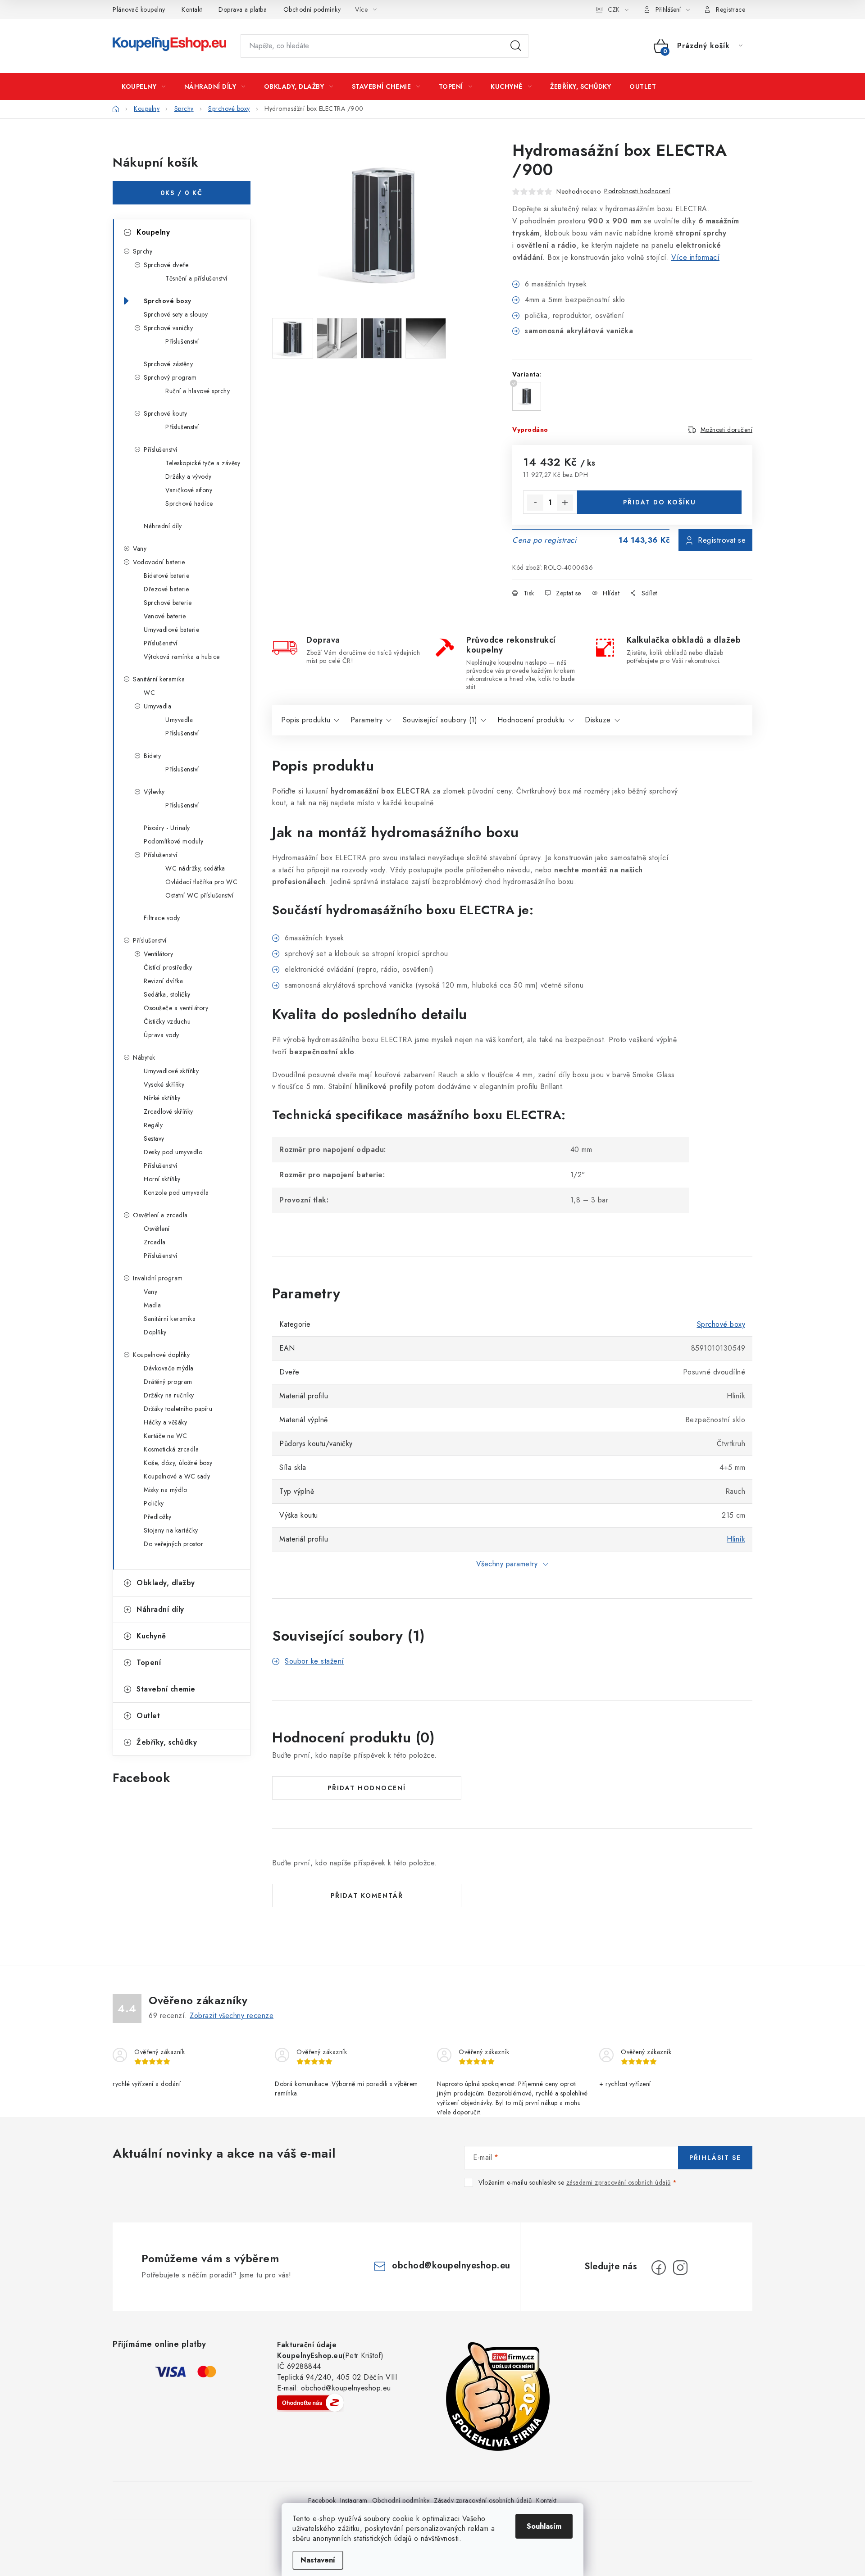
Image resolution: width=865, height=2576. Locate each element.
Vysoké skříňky (164, 1084)
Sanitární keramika (159, 679)
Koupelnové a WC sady (177, 1476)
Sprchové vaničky (168, 328)
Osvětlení (157, 1229)
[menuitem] (144, 86)
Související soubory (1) (440, 720)
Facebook (322, 2500)
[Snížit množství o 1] (535, 503)
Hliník (736, 1539)
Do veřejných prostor (173, 1544)
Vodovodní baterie (159, 562)
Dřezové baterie (166, 589)
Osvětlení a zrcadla (160, 1215)
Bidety (152, 756)
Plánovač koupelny (139, 9)
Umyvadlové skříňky (171, 1071)
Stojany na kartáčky (171, 1530)
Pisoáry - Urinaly (167, 828)
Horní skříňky (162, 1179)
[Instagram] (680, 2268)
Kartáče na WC (166, 1436)
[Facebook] (659, 2268)
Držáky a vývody (189, 476)
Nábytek (144, 1057)
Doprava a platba (243, 9)
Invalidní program (158, 1278)
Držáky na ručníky (169, 1395)
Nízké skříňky (162, 1098)
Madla (153, 1305)
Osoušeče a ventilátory (176, 1008)
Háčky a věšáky (165, 1422)
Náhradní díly (163, 526)
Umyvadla (157, 706)
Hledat (516, 46)
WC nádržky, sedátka (195, 868)
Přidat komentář (367, 1896)
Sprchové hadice (189, 503)
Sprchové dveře (166, 265)
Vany (140, 549)
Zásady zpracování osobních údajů (483, 2500)
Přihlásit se (715, 2158)
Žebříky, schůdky (167, 1742)
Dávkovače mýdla (169, 1368)
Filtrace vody (162, 918)
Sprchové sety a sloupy (176, 314)
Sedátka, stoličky (167, 994)
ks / (182, 193)
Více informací (695, 257)
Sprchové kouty (165, 413)
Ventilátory (159, 954)
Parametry (367, 720)
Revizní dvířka (163, 981)
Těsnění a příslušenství (196, 278)
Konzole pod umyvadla (176, 1193)
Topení (149, 1662)
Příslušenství (182, 341)
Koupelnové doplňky (161, 1355)
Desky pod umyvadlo (173, 1152)
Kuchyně (151, 1636)
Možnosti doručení (727, 430)
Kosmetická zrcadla (171, 1449)
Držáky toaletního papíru (178, 1409)
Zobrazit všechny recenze (232, 2016)
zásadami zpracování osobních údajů (619, 2182)
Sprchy (143, 251)
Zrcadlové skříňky (168, 1111)
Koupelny (153, 232)
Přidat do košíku (660, 502)
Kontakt (192, 9)
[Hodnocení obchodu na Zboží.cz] (310, 2403)
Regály (153, 1125)
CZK (614, 9)
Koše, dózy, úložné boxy (178, 1463)
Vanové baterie (165, 616)
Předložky (158, 1517)
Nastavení (318, 2560)
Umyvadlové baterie (171, 630)
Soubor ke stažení (314, 1661)
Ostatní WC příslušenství (199, 895)
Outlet (148, 1716)
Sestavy (154, 1138)
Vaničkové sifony (189, 490)
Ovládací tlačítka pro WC (201, 882)
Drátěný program (168, 1382)
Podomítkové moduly (173, 841)
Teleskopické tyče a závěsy (203, 463)
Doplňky (155, 1332)
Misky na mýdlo (165, 1490)
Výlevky (154, 792)
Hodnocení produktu (531, 720)
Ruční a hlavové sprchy (198, 391)
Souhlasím (544, 2526)
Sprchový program (170, 377)
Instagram (354, 2500)
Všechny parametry (507, 1564)
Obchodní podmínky (312, 9)
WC (149, 693)
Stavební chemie (166, 1689)
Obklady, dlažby (166, 1583)
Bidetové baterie (166, 576)
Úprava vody (162, 1035)
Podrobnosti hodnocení (637, 191)
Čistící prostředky (168, 967)
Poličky (154, 1503)
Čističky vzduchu (167, 1021)
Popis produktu (306, 720)
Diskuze (598, 720)
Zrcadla (155, 1242)
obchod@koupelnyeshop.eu (451, 2265)
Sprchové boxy (168, 301)
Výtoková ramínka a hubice (182, 657)
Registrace (731, 9)
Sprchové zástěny (168, 364)
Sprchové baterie (168, 603)
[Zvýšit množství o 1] (565, 503)
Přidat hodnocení (367, 1788)
